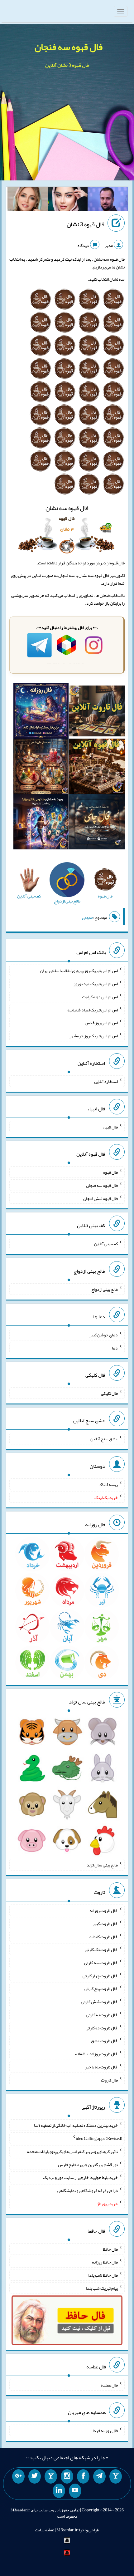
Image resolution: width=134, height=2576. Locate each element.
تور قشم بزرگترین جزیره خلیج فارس (88, 2164)
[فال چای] (97, 823)
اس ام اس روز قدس (101, 1023)
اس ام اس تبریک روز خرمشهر (94, 1036)
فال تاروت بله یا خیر (101, 2067)
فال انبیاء (110, 1127)
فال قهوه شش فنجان (100, 1198)
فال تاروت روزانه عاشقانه (96, 2054)
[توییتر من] (35, 2476)
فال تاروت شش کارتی (100, 2002)
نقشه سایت (45, 2530)
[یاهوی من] (116, 2476)
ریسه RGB (109, 1484)
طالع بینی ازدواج (105, 1289)
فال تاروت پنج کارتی (101, 1989)
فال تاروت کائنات (103, 1936)
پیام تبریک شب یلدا (102, 2288)
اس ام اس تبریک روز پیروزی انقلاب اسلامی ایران (79, 971)
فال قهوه (110, 1172)
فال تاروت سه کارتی (101, 1963)
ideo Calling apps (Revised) (99, 2138)
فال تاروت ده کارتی (102, 2028)
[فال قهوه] (97, 768)
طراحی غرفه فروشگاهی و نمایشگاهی (88, 2190)
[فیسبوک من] (83, 2476)
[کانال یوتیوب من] (75, 2491)
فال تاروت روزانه (104, 1910)
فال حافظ (110, 2249)
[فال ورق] (41, 823)
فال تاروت (109, 2080)
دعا (115, 1348)
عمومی (88, 917)
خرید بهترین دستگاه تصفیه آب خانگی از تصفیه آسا (76, 2125)
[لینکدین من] (59, 2491)
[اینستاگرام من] (67, 2476)
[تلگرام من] (99, 2476)
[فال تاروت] (97, 712)
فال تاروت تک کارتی (101, 1949)
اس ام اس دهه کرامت (100, 997)
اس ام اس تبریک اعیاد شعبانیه (93, 1010)
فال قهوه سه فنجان (69, 47)
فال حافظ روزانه (105, 2262)
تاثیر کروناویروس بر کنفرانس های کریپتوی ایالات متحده (72, 2151)
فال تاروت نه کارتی (102, 2015)
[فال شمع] (41, 768)
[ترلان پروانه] (68, 200)
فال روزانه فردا (105, 2431)
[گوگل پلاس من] (18, 2476)
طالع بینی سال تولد (102, 1865)
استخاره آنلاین (106, 1081)
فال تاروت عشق (104, 2041)
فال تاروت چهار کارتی (100, 1975)
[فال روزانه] (41, 712)
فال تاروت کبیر (105, 1924)
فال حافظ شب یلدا (103, 2275)
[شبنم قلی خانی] (28, 200)
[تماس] (51, 2476)
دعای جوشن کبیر (104, 1335)
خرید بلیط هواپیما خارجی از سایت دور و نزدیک (80, 2177)
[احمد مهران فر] (108, 200)
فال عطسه (109, 2385)
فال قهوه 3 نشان (86, 224)
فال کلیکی (109, 1393)
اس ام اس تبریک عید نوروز (96, 984)
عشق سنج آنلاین (104, 1439)
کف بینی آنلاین (106, 1244)
